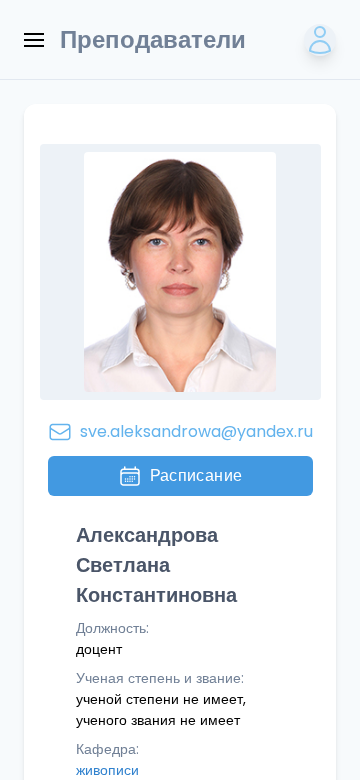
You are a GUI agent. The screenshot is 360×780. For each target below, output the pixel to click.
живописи (107, 770)
